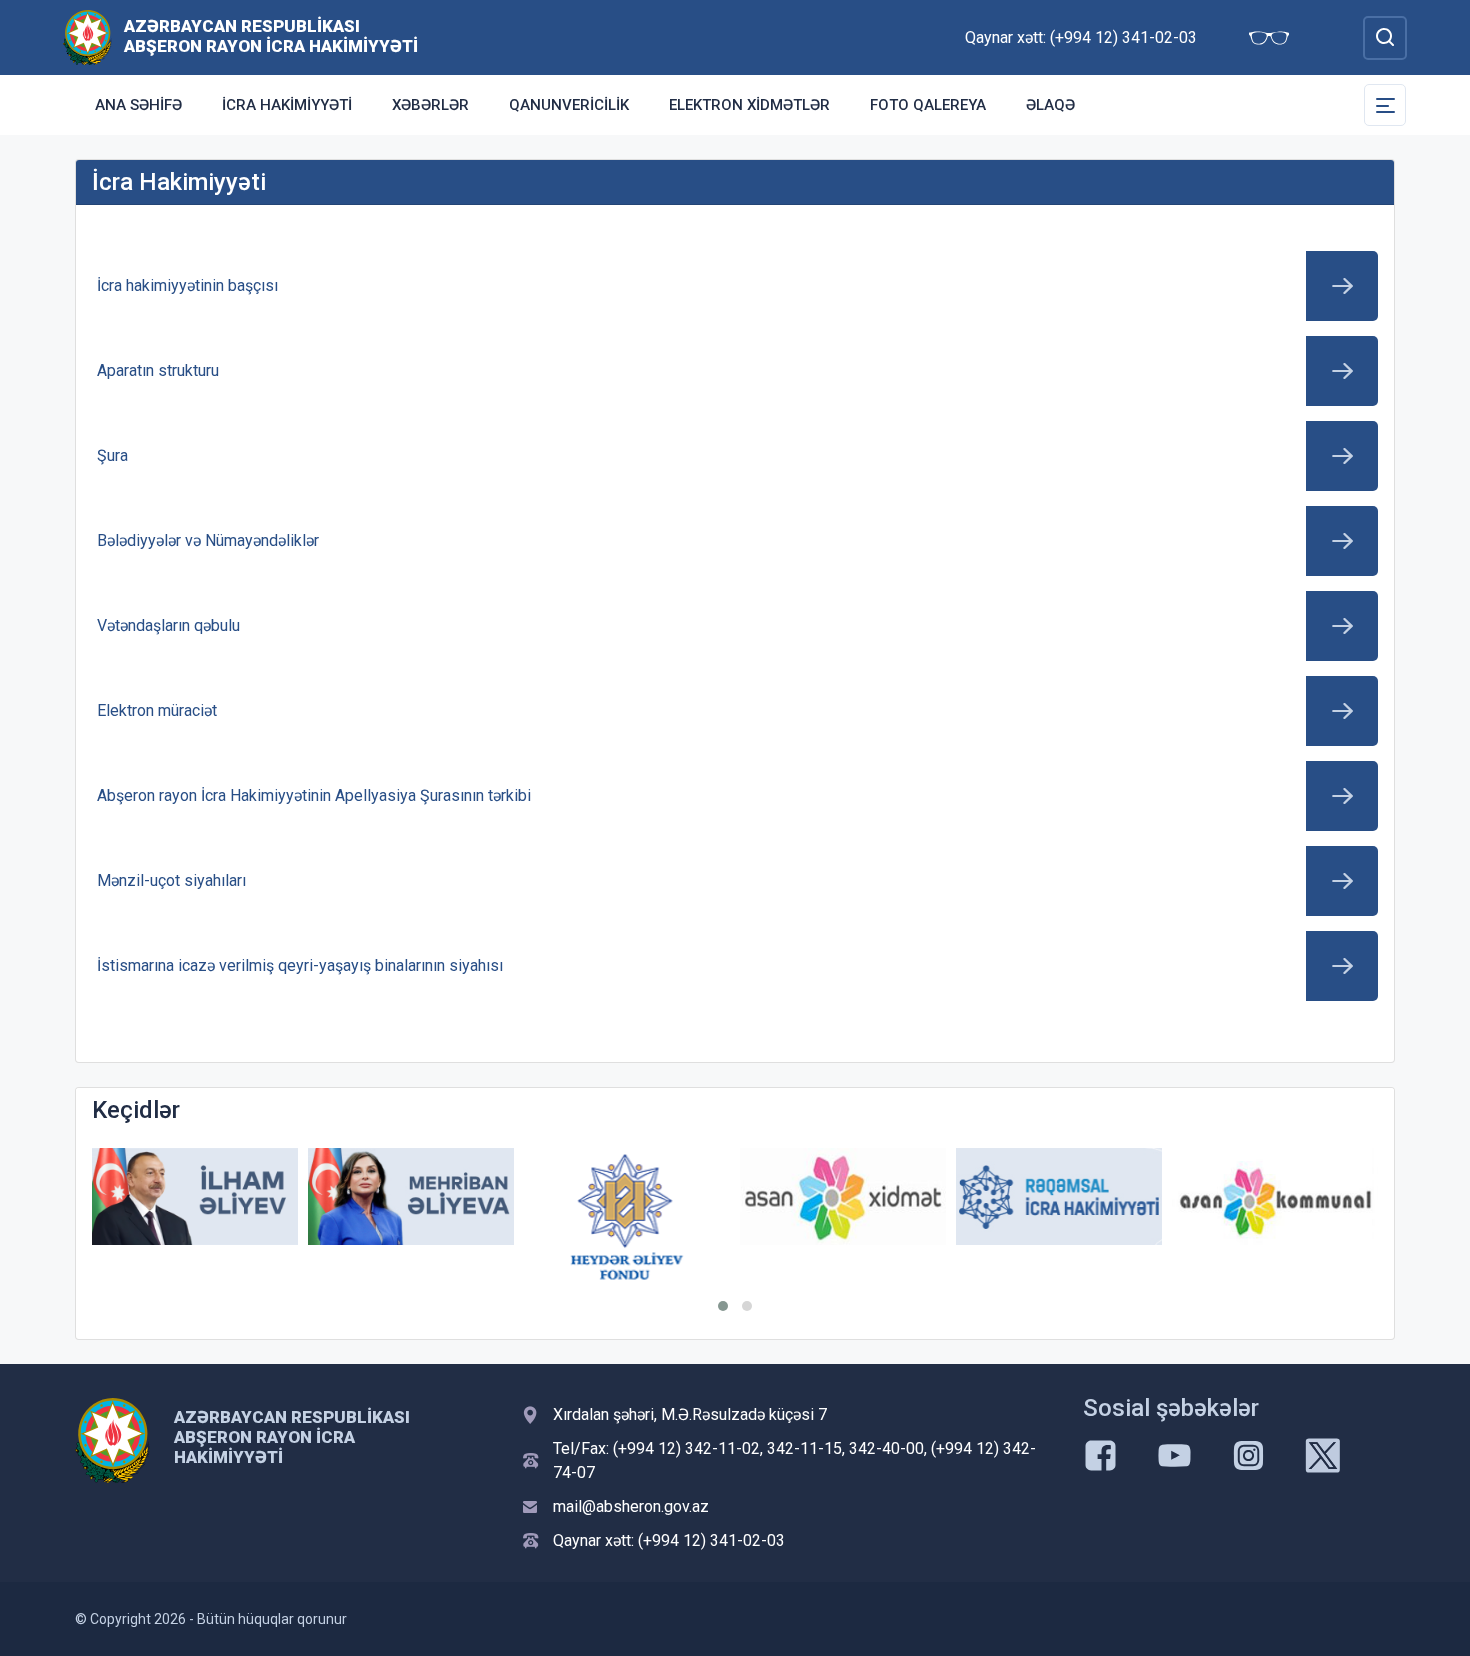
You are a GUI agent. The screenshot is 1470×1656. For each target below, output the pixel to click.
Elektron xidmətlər (749, 105)
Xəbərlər (430, 105)
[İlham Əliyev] (195, 1196)
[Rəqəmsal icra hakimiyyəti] (1059, 1196)
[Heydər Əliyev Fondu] (627, 1217)
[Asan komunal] (1275, 1196)
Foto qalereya (928, 105)
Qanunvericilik (569, 105)
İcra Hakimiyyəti (287, 105)
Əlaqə (1050, 105)
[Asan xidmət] (843, 1196)
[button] (723, 1306)
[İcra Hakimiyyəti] (87, 36)
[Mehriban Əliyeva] (411, 1196)
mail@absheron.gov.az (631, 1506)
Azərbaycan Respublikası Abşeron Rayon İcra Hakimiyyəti (271, 36)
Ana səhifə (138, 105)
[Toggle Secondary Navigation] (1385, 105)
